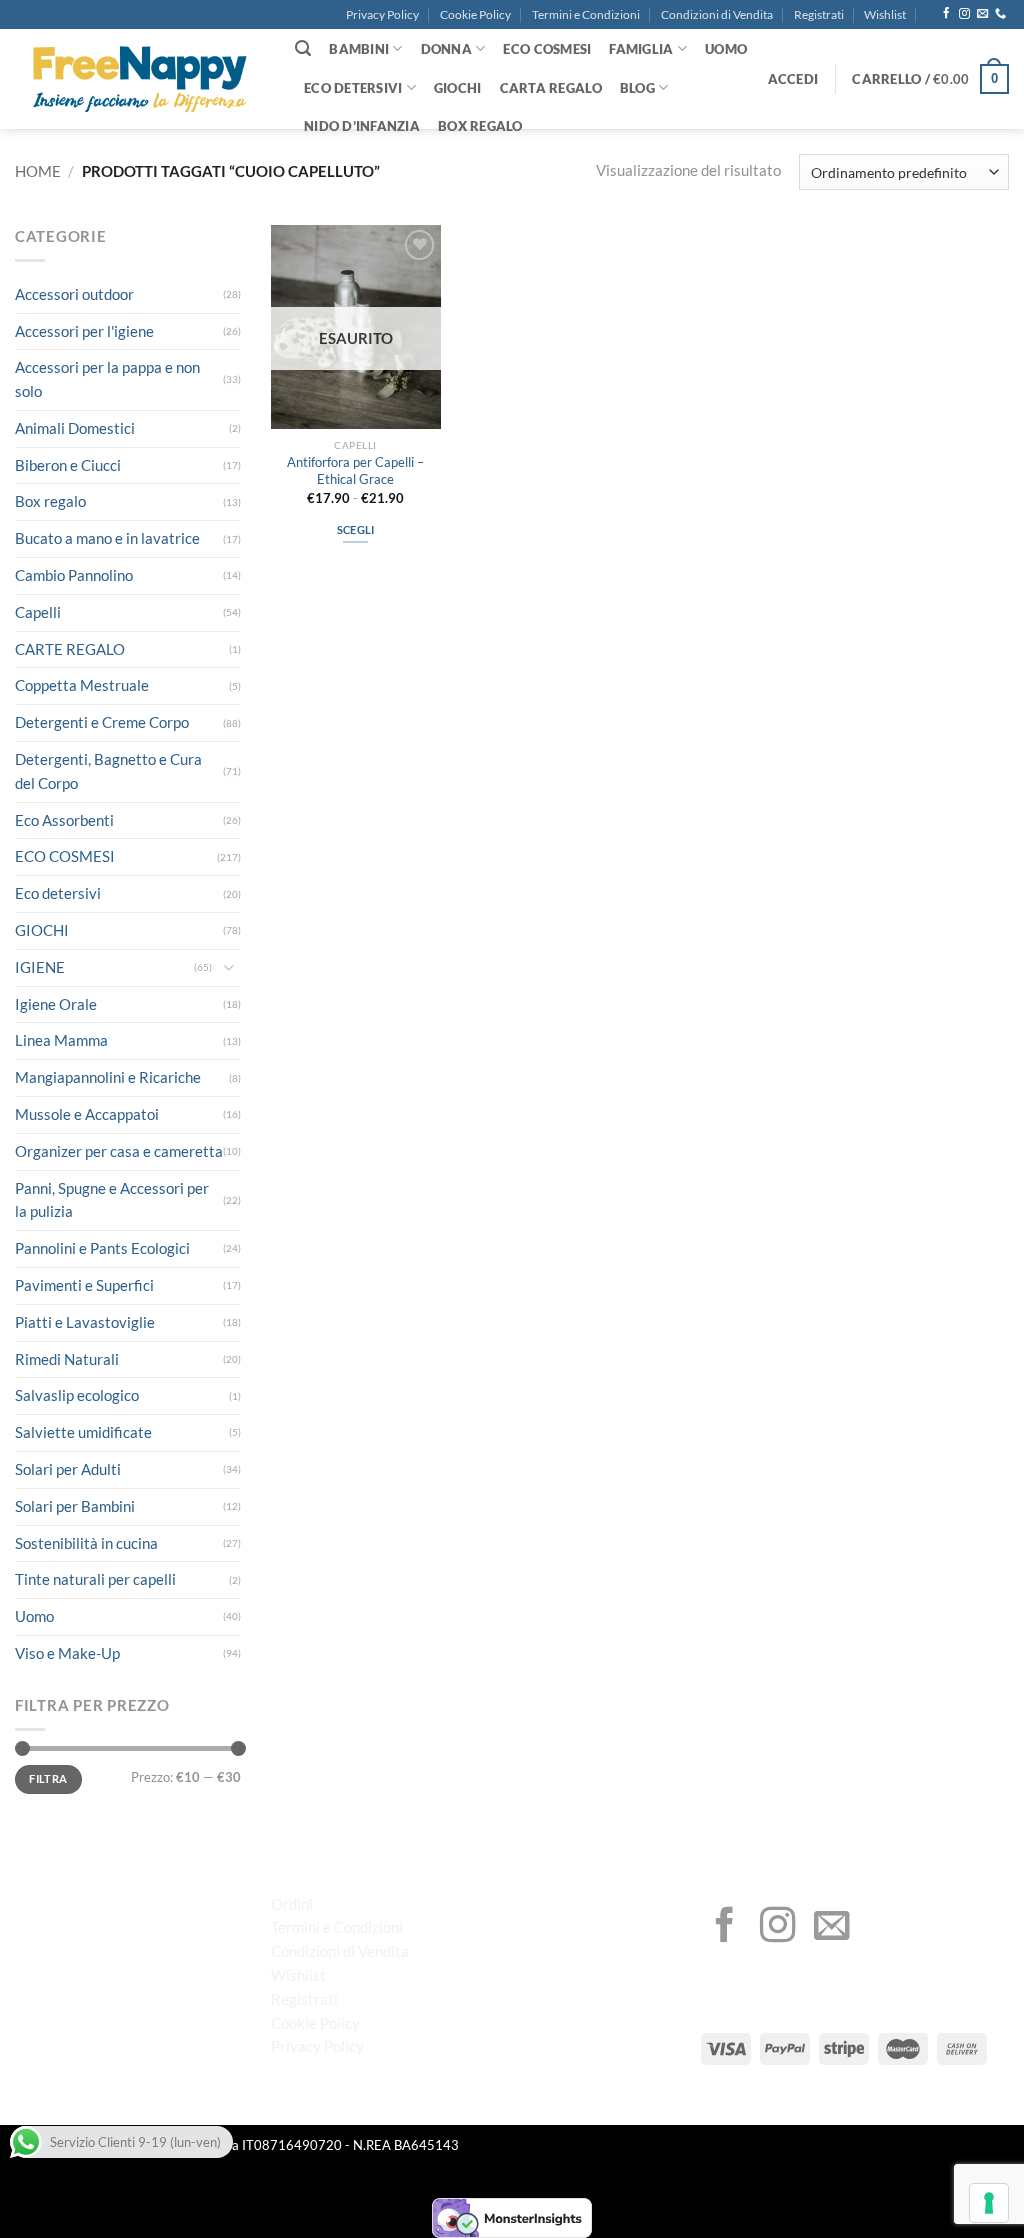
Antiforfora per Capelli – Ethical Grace (355, 470)
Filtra (48, 1778)
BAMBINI (359, 49)
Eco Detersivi (353, 88)
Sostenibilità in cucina (86, 1543)
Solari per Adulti (68, 1469)
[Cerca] (303, 48)
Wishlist (885, 14)
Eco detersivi (58, 893)
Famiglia (641, 49)
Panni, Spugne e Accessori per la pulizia (112, 1200)
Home (38, 171)
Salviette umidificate (83, 1432)
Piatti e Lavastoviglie (85, 1322)
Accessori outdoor (74, 294)
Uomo (34, 1616)
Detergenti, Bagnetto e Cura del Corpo (108, 771)
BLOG (637, 88)
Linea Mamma (61, 1040)
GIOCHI (458, 88)
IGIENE (40, 967)
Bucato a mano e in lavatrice (107, 538)
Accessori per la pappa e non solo (107, 379)
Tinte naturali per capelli (95, 1579)
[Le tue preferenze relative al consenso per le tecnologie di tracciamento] (989, 2203)
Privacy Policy (382, 14)
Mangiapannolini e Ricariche (108, 1077)
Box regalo (50, 501)
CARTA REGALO (551, 88)
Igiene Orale (56, 1004)
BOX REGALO (480, 126)
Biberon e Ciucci (68, 465)
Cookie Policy (475, 14)
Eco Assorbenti (64, 820)
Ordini (292, 1904)
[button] (793, 79)
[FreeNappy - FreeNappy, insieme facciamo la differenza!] (140, 79)
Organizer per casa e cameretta (119, 1151)
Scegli (356, 529)
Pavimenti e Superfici (84, 1285)
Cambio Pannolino (74, 575)
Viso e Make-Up (67, 1653)
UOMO (726, 49)
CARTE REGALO (70, 649)
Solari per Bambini (75, 1506)
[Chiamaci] (1000, 14)
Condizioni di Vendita (717, 14)
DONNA (446, 49)
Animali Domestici (75, 428)
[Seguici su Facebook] (946, 14)
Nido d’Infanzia (362, 126)
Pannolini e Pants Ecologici (102, 1248)
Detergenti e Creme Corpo (102, 722)
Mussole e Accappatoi (87, 1114)
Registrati (819, 14)
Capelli (38, 612)
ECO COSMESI (547, 49)
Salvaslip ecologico (77, 1395)
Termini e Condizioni (586, 14)
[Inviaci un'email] (982, 14)
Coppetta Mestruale (82, 685)
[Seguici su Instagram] (964, 14)
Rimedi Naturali (67, 1359)
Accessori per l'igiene (84, 331)
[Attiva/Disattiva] (229, 967)
